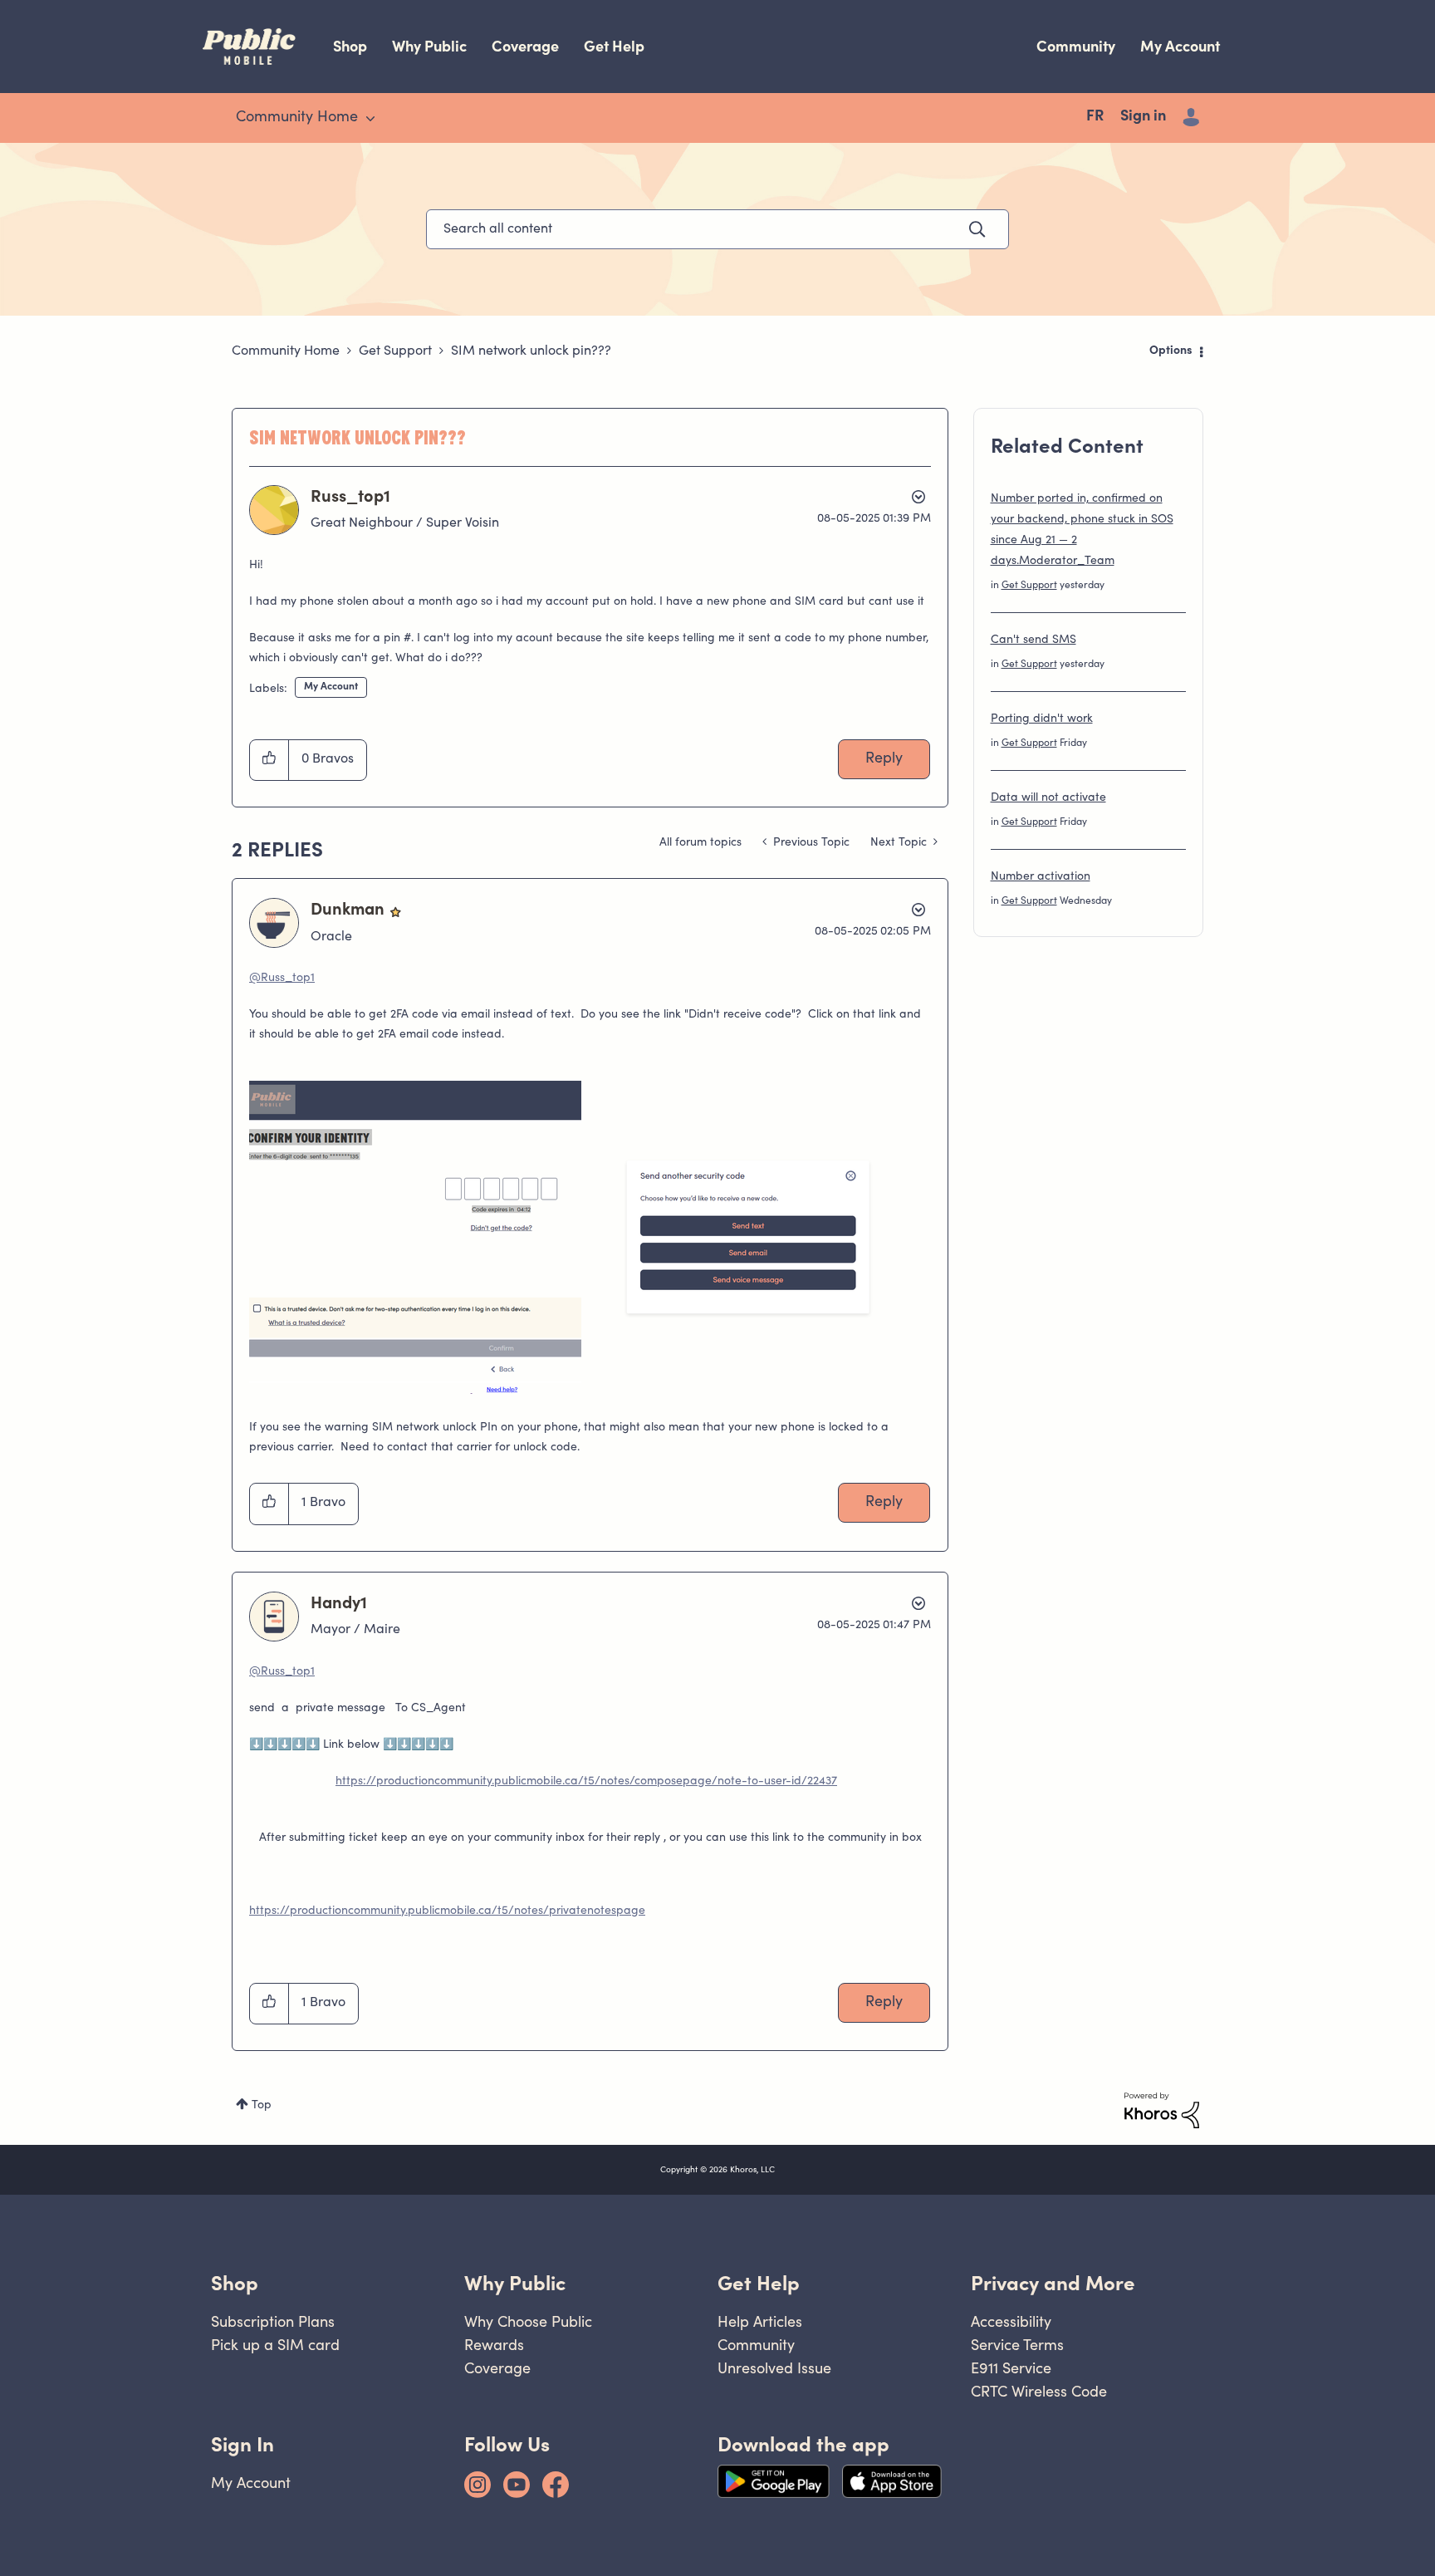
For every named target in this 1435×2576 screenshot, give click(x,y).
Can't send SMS (1033, 640)
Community (1076, 46)
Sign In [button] (242, 2444)
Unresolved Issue (774, 2368)
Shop (350, 46)
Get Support (395, 351)
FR (1095, 117)
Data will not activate (1048, 798)
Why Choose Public (528, 2321)
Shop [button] (235, 2283)
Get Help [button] (759, 2283)
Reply (884, 759)
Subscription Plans (273, 2321)
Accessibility (1011, 2321)
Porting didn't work (1042, 719)
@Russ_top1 (282, 979)
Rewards (494, 2345)
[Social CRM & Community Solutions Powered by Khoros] (1162, 2111)
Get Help (614, 46)
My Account (1180, 46)
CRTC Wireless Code (1039, 2391)
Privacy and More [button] (1053, 2283)
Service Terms (1017, 2345)
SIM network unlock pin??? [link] (531, 351)
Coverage (525, 46)
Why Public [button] (515, 2283)
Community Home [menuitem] (297, 118)
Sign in (1143, 117)
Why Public (429, 46)
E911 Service (1011, 2368)
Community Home (286, 351)
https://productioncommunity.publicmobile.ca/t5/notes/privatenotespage (447, 1911)
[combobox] (717, 229)
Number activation (1041, 877)
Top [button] (262, 2106)
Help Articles (760, 2321)
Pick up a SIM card (275, 2345)
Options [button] (1171, 351)
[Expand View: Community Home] (370, 119)
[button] (269, 760)
